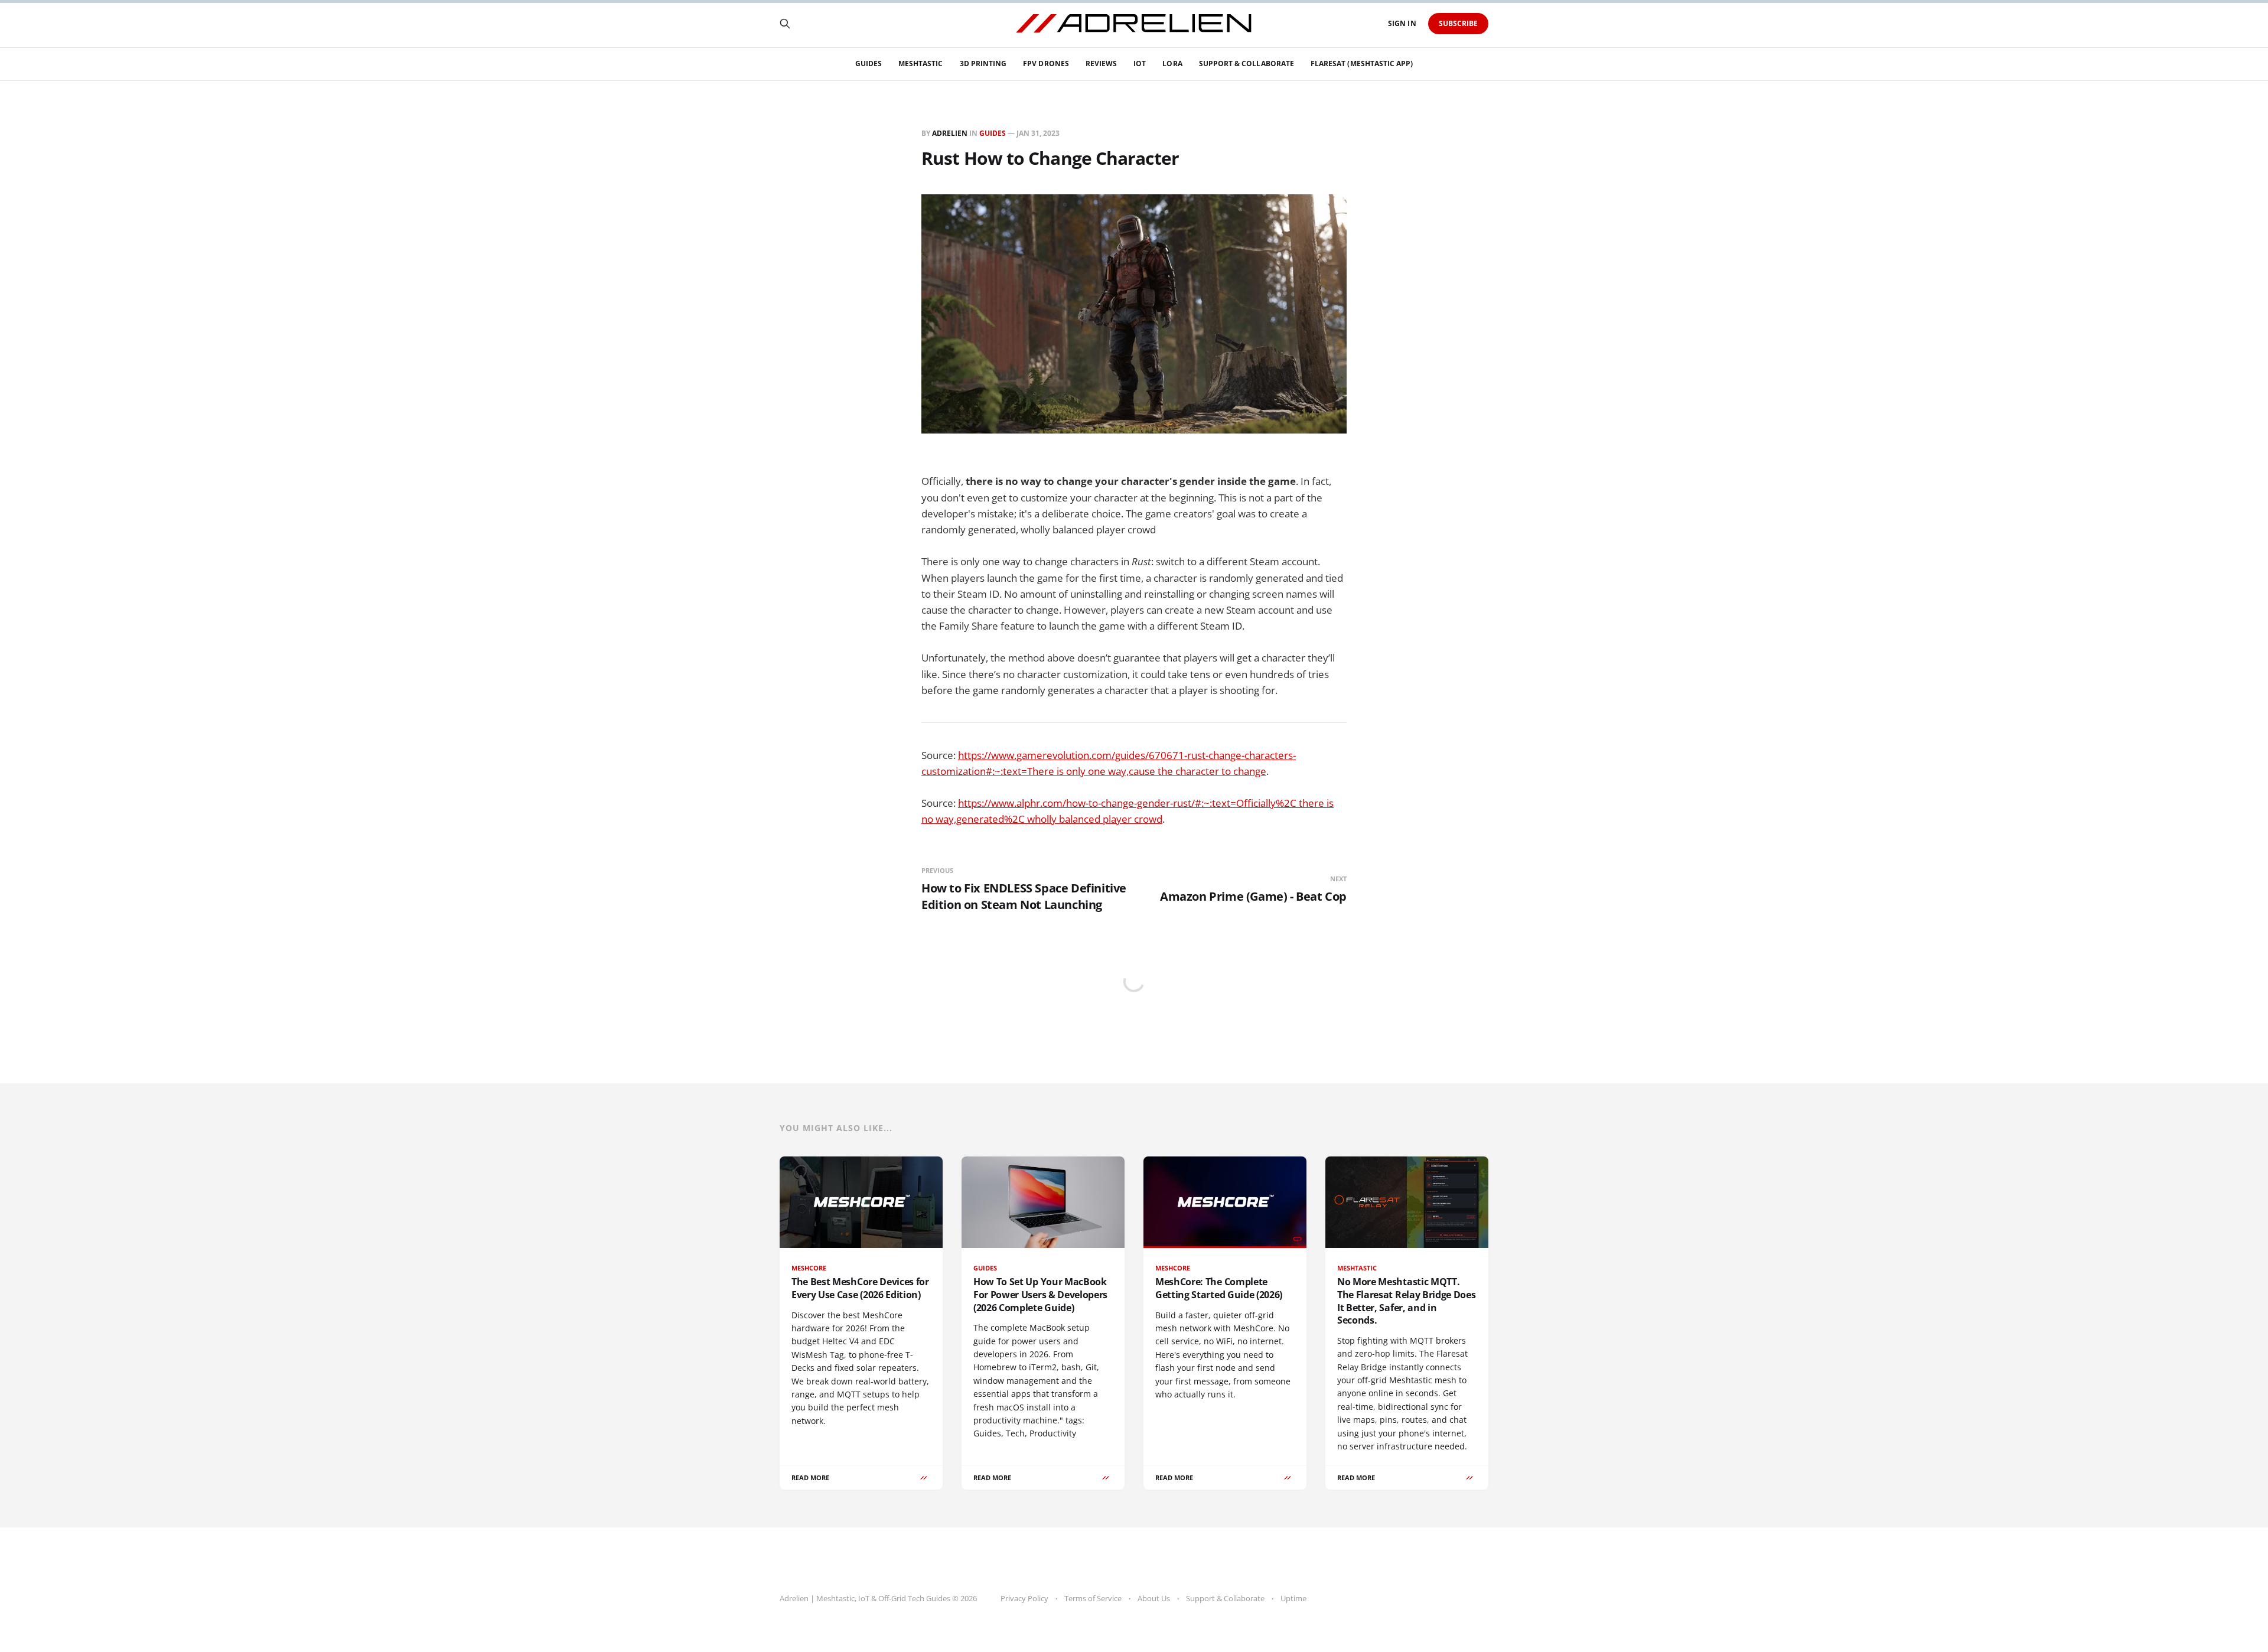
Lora (1172, 63)
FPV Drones (1046, 63)
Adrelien (950, 133)
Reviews (1101, 63)
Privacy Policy (1024, 1598)
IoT (1140, 63)
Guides (869, 63)
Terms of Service (1093, 1598)
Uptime (1293, 1598)
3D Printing (983, 63)
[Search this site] (785, 24)
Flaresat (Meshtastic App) (1362, 63)
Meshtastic (921, 63)
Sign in (1402, 23)
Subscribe (1459, 23)
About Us (1154, 1598)
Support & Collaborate (1247, 63)
